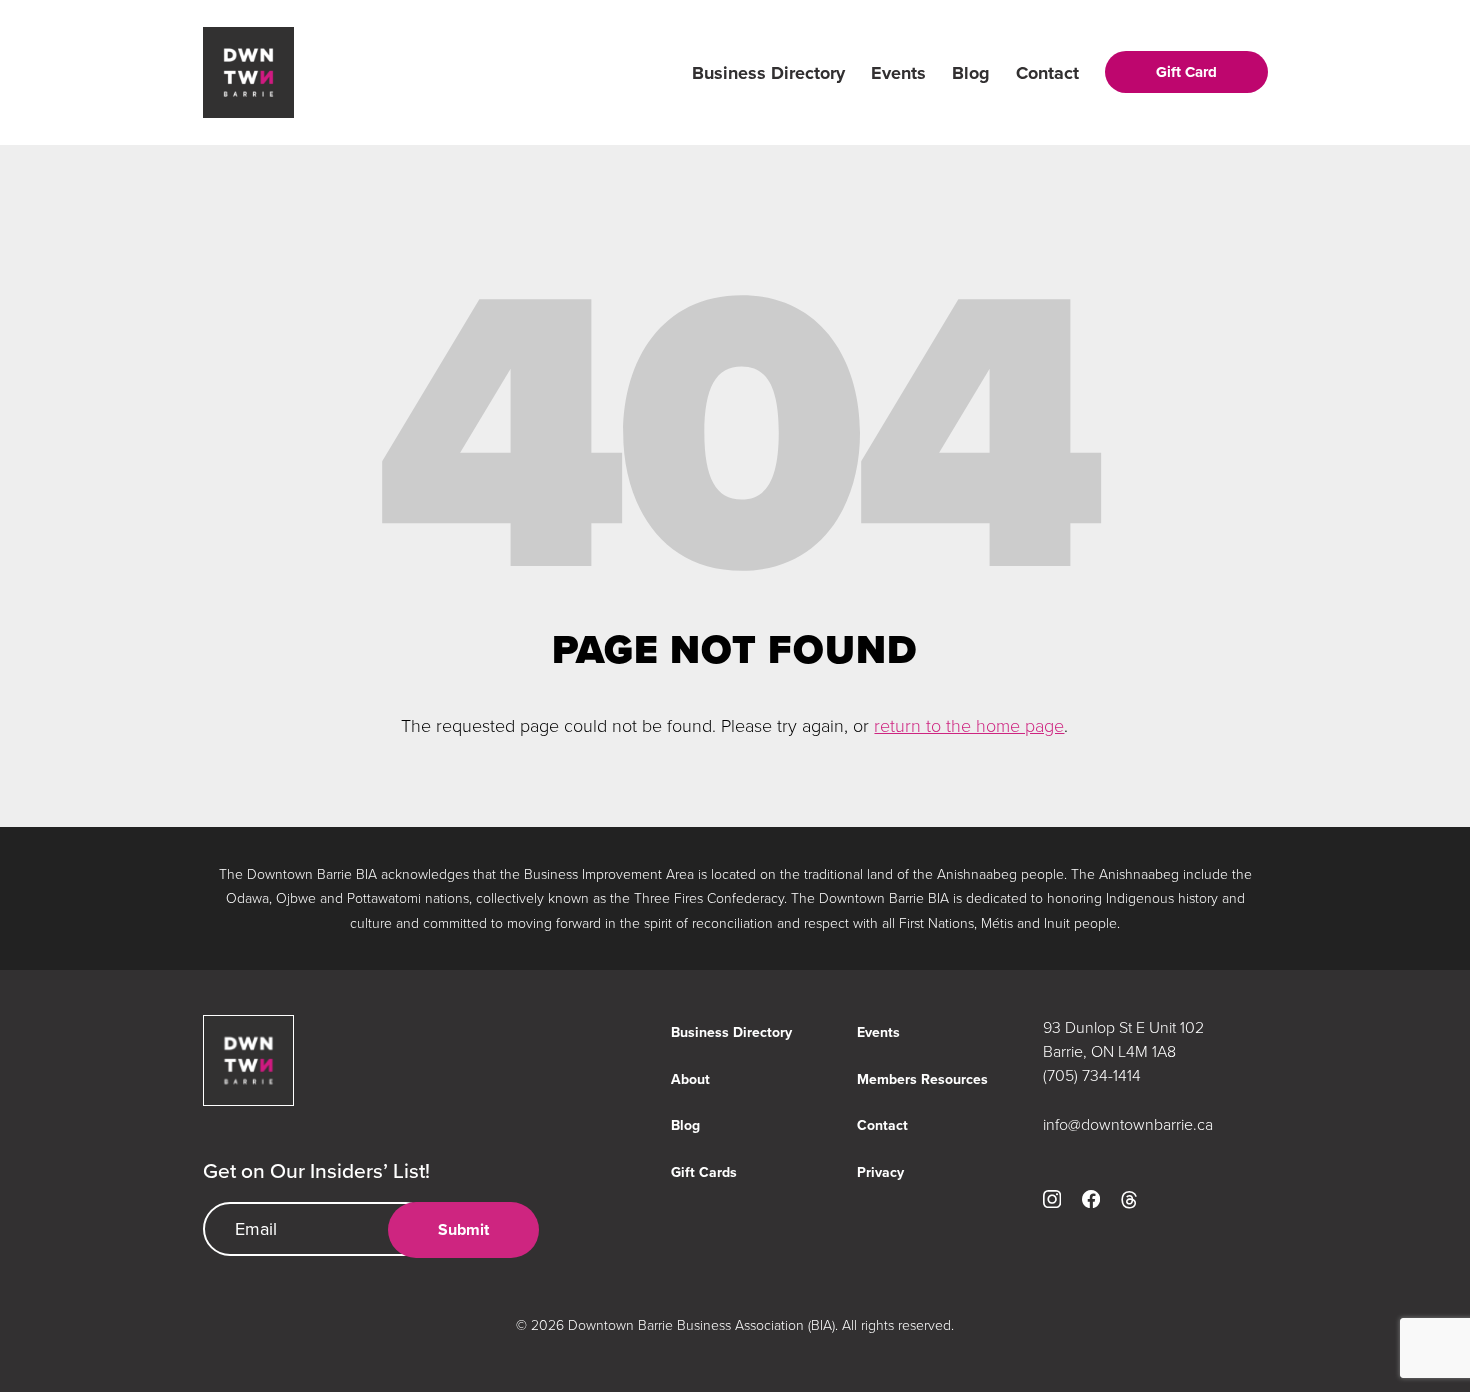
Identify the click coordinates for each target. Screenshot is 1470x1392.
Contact (1047, 73)
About (690, 1079)
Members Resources (922, 1079)
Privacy (880, 1172)
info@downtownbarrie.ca (1128, 1124)
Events (898, 73)
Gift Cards (704, 1172)
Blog (971, 73)
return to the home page (969, 725)
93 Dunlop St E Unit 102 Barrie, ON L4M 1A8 (1123, 1039)
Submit (463, 1229)
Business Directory (768, 73)
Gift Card (1186, 72)
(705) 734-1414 (1092, 1075)
